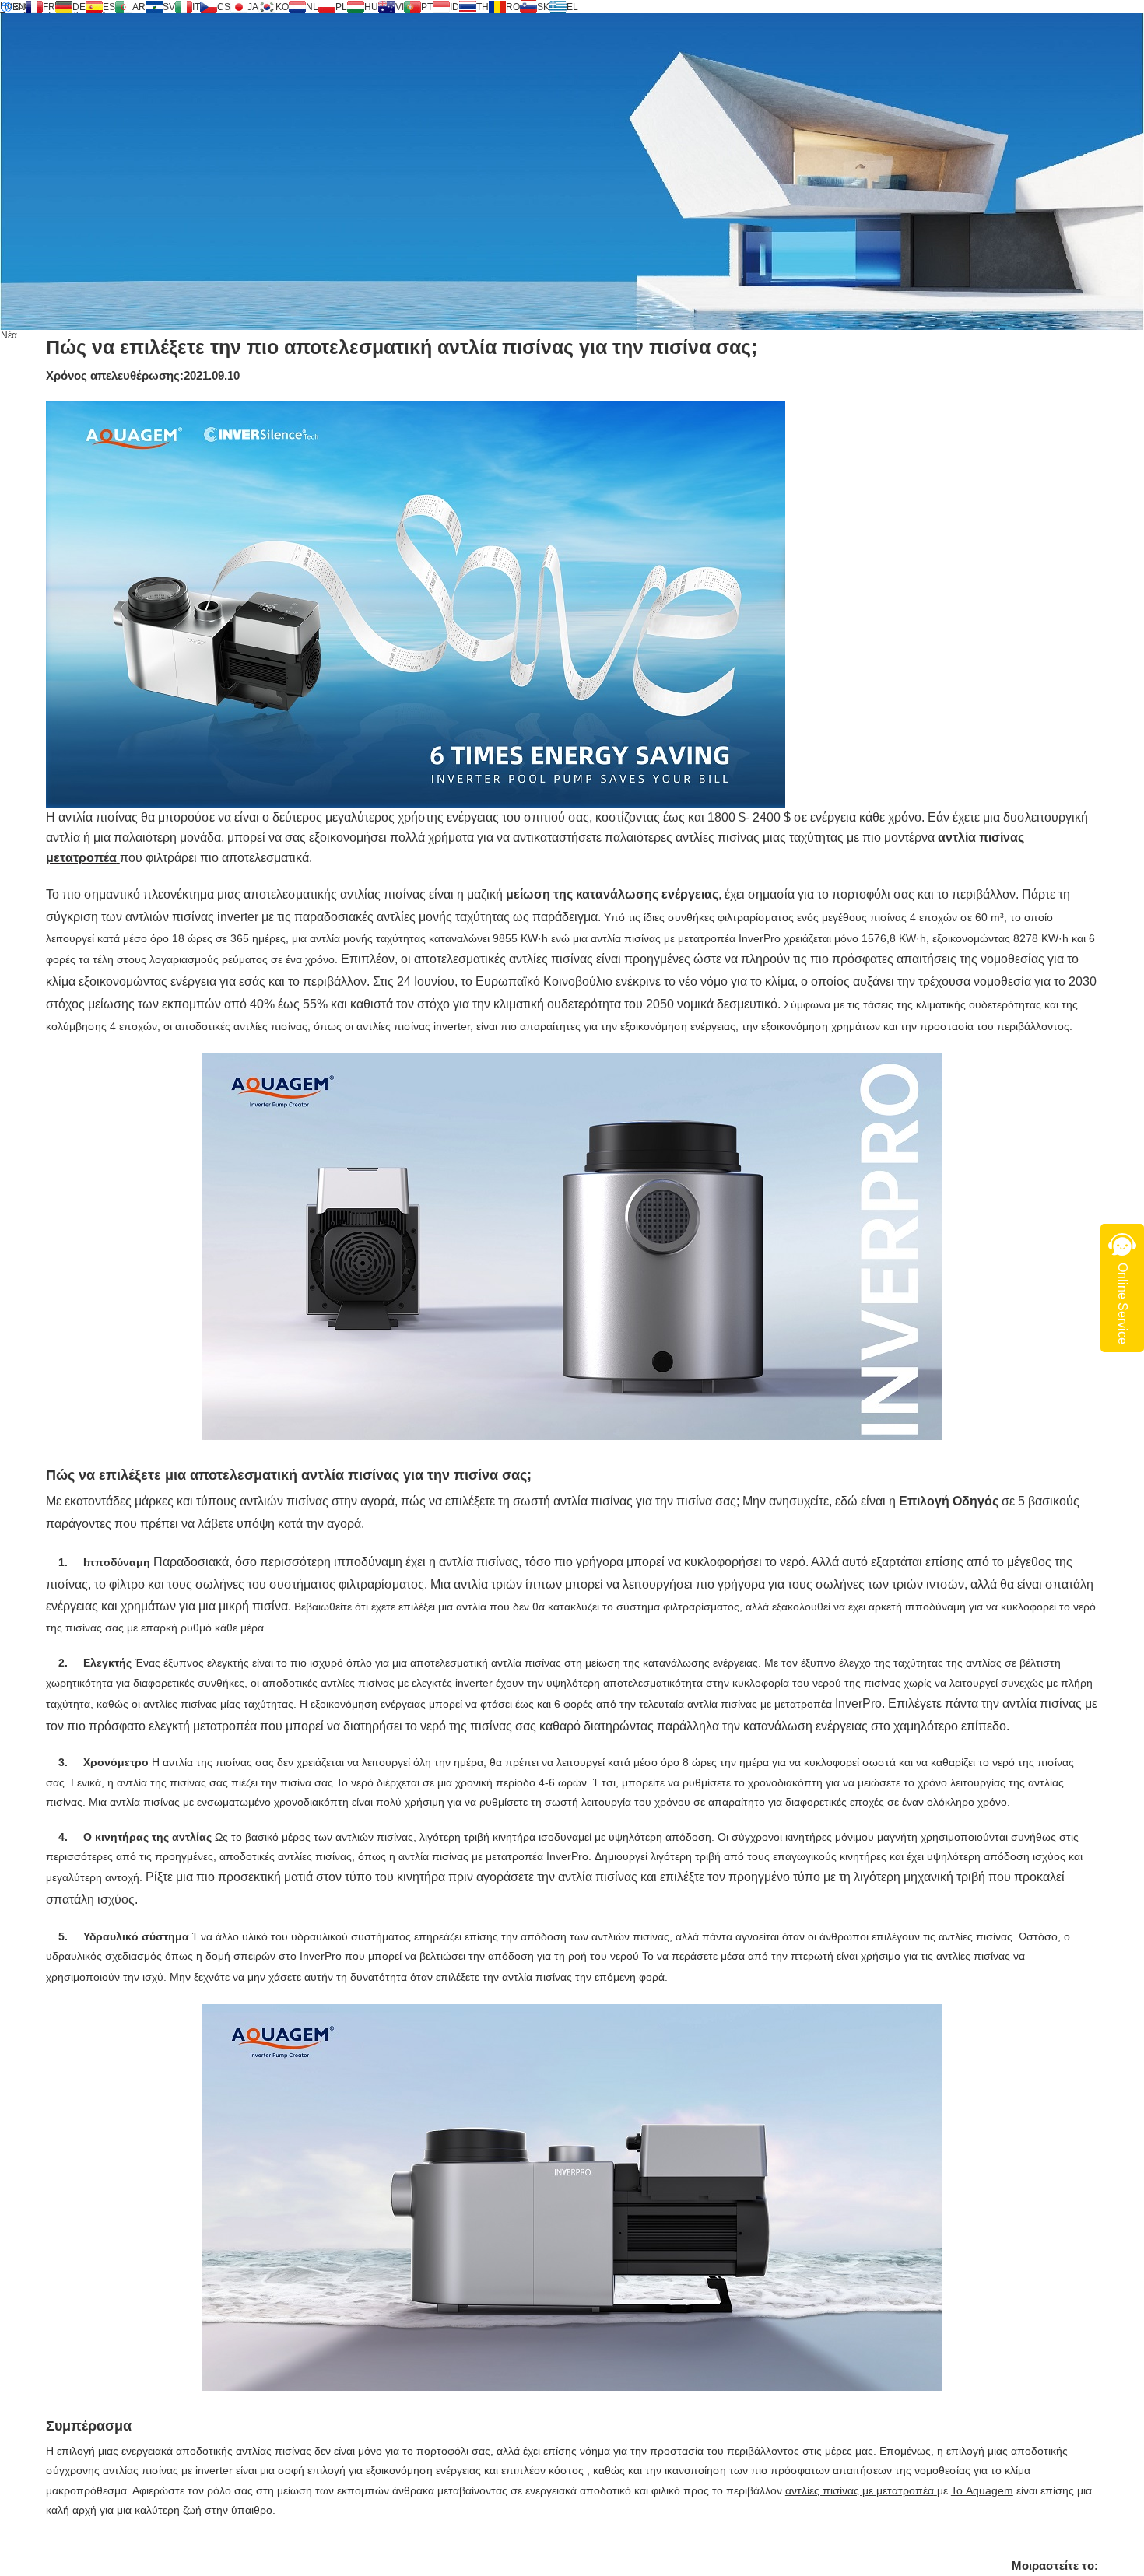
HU (371, 7)
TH (483, 7)
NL (312, 7)
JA (253, 7)
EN (19, 7)
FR (49, 7)
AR (139, 7)
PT (427, 7)
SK (543, 7)
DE (79, 7)
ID (454, 7)
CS (224, 7)
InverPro (858, 1703)
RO (513, 7)
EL (572, 7)
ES (109, 7)
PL (341, 7)
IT (196, 7)
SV (169, 7)
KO (282, 7)
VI (400, 7)
